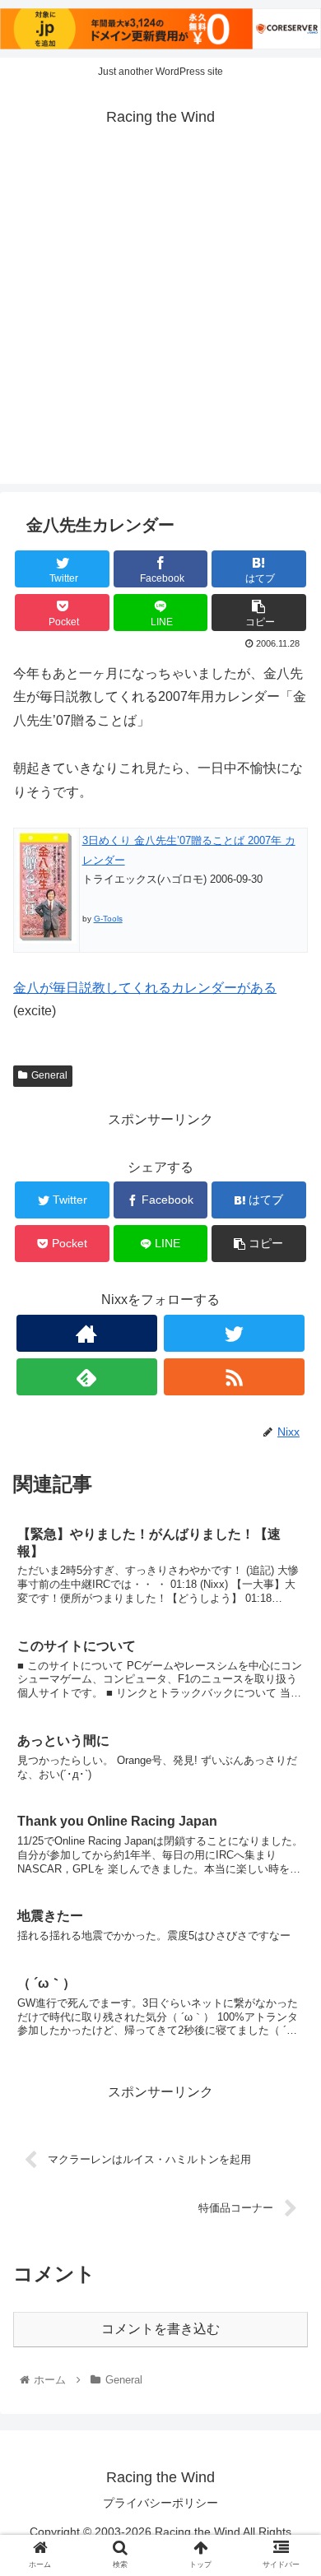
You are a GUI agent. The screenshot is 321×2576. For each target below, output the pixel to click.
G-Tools (108, 919)
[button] (288, 1796)
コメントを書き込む (160, 2329)
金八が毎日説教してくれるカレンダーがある (145, 988)
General (49, 1075)
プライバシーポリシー (160, 2503)
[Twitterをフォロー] (235, 1333)
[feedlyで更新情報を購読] (87, 1377)
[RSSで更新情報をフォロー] (235, 1377)
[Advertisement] (160, 323)
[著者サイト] (87, 1333)
